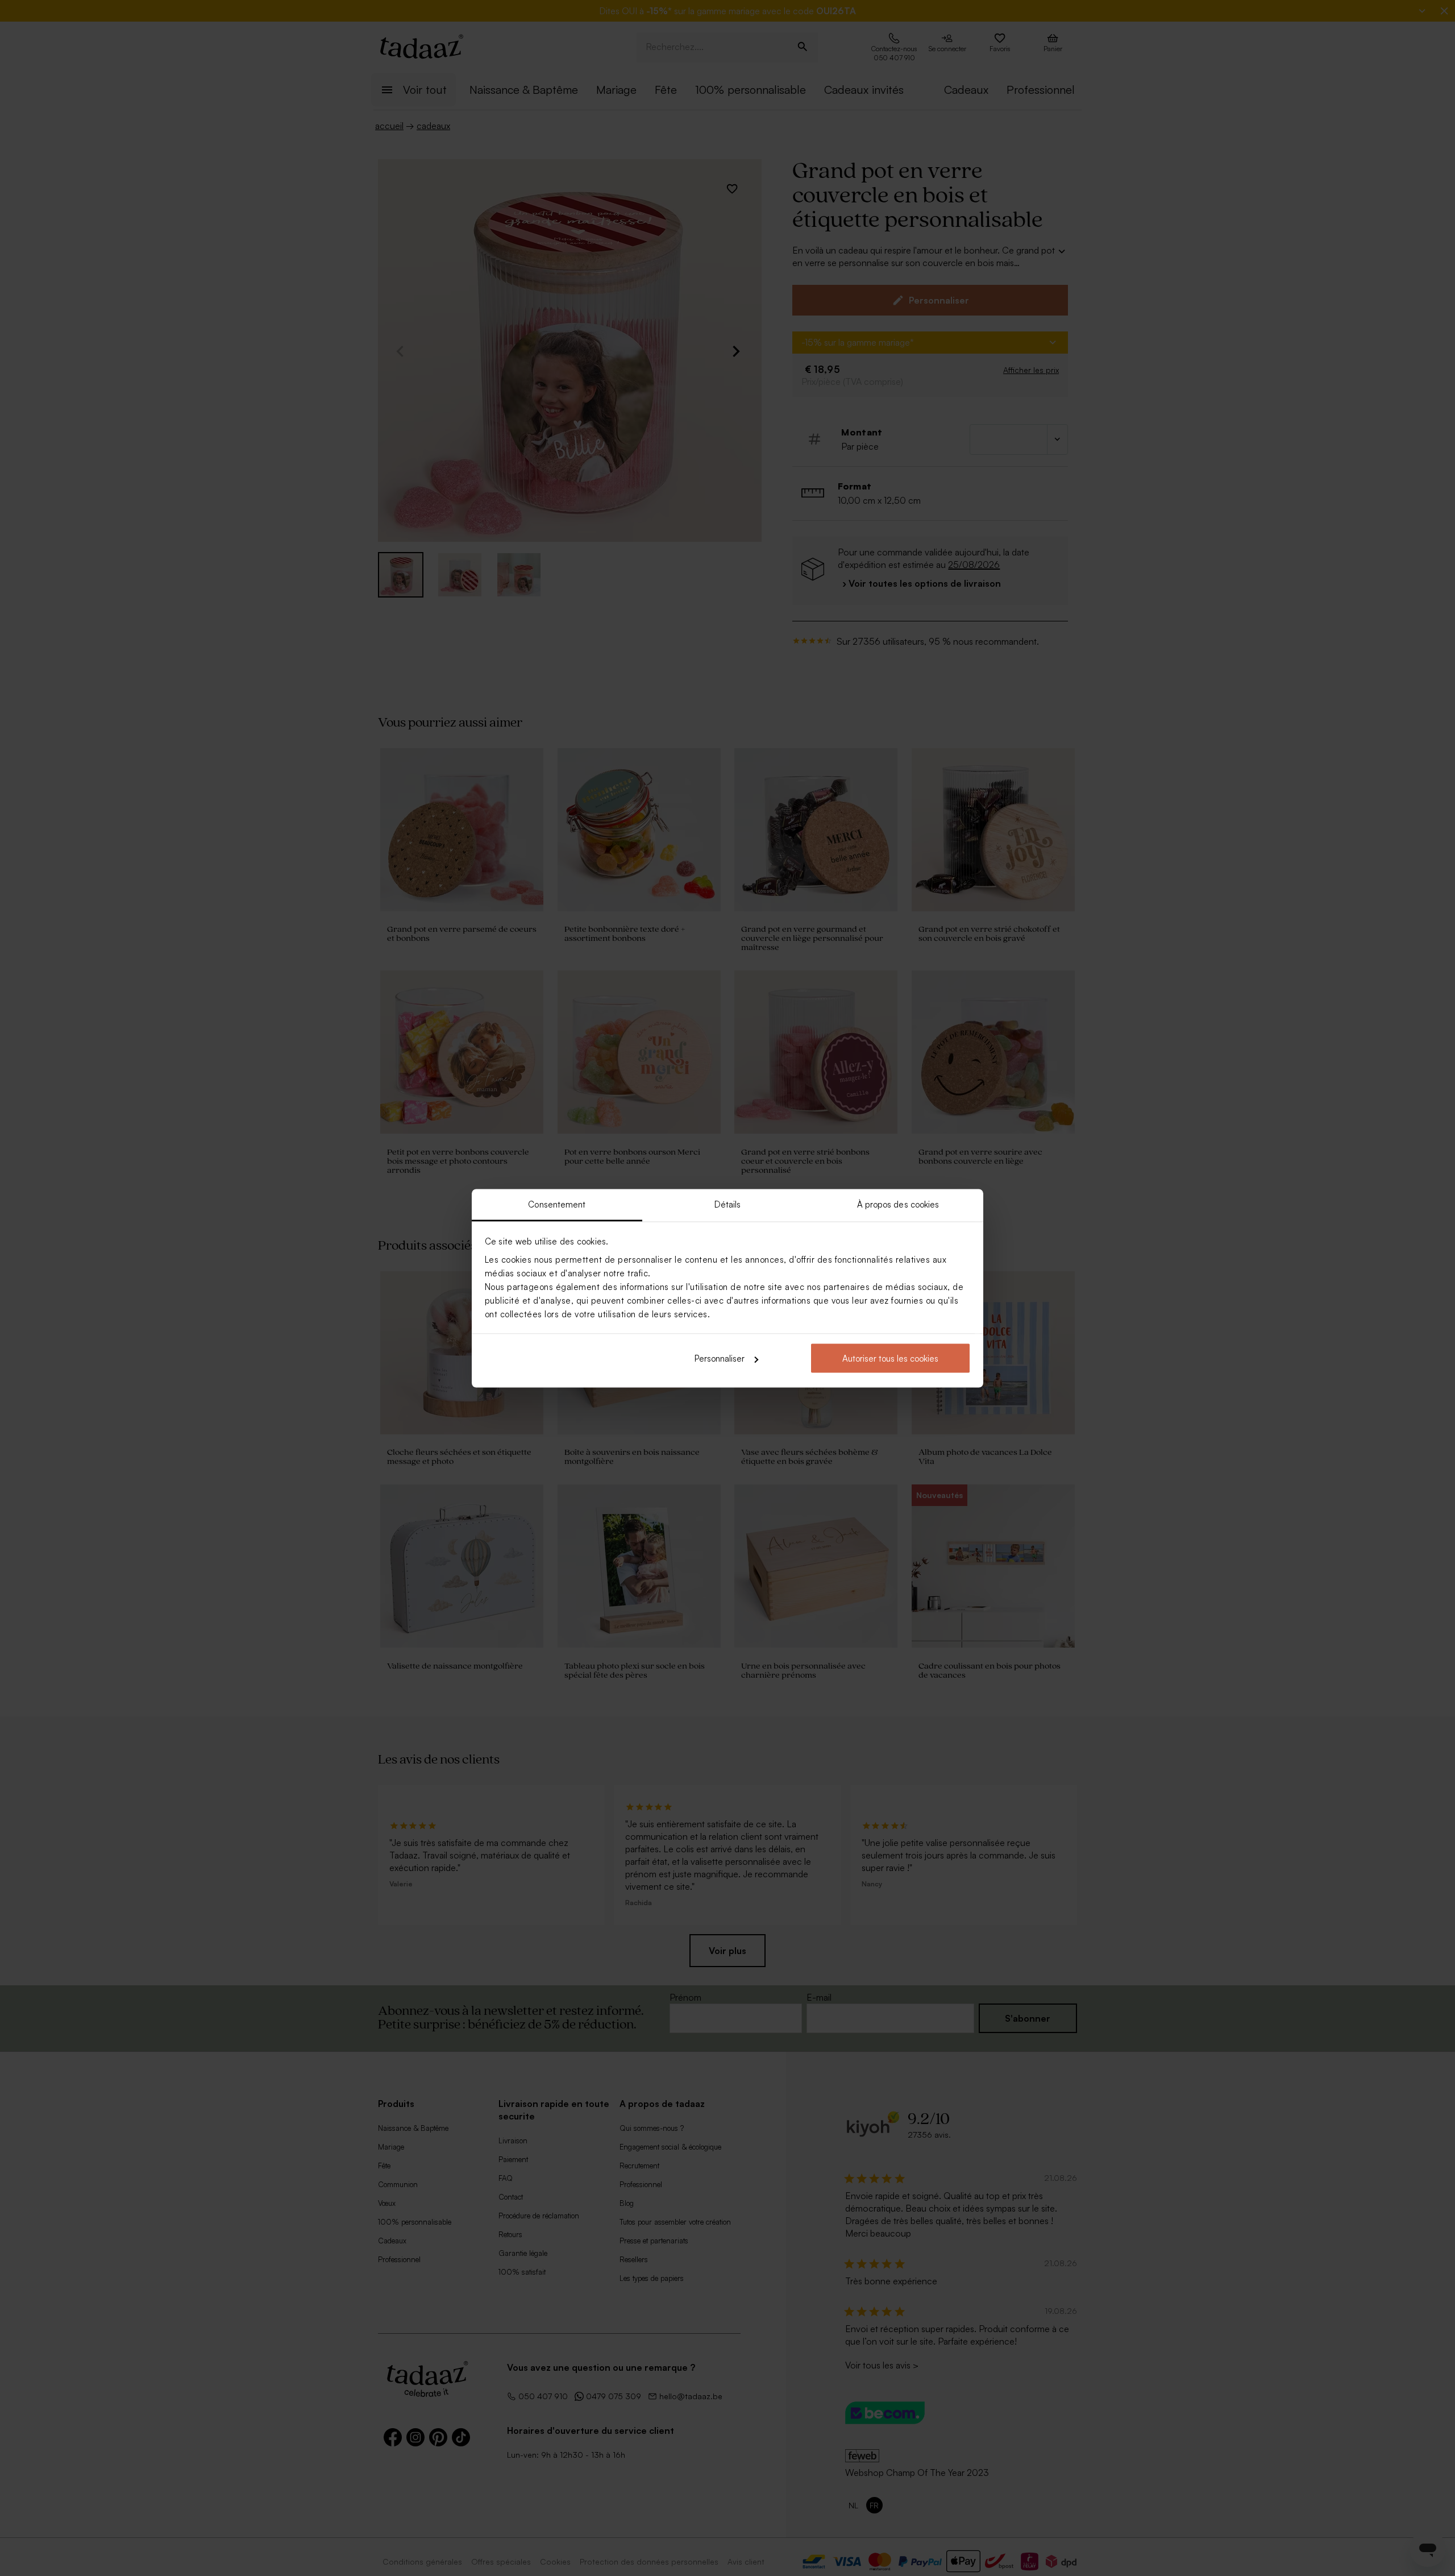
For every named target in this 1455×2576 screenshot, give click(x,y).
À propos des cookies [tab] (898, 1204)
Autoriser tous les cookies (890, 1358)
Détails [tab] (728, 1204)
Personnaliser (720, 1358)
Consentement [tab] (557, 1204)
